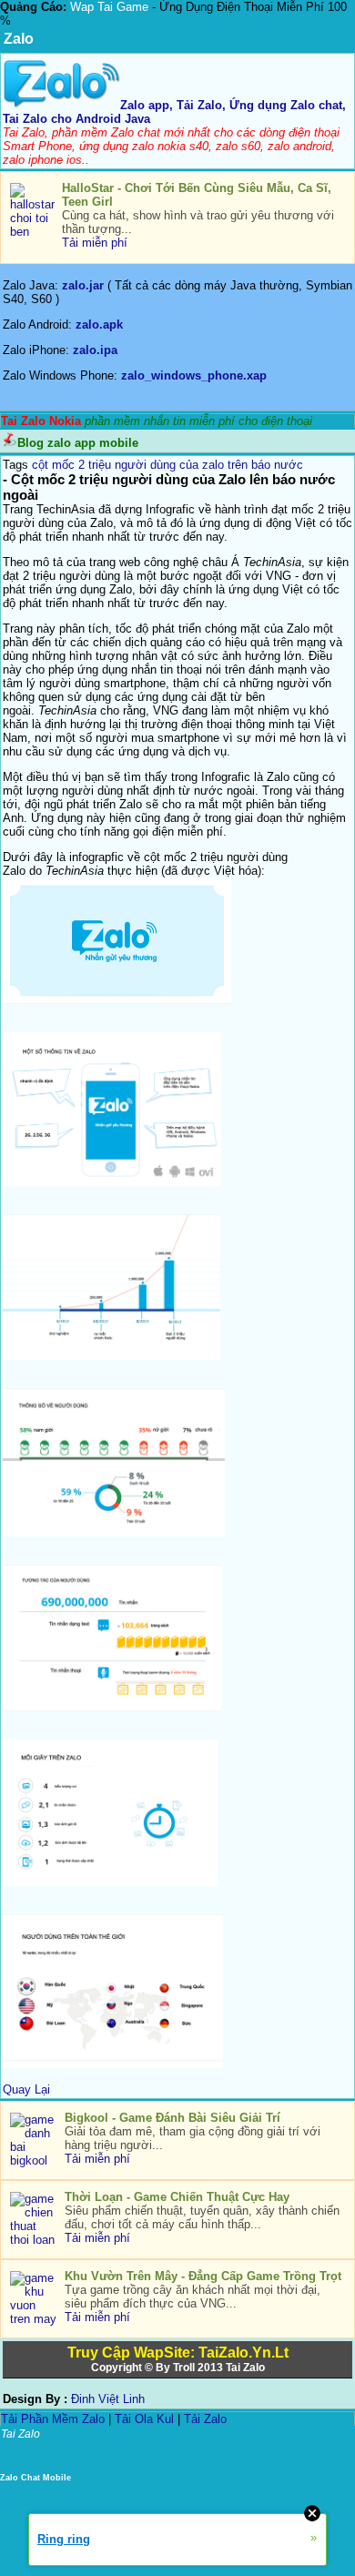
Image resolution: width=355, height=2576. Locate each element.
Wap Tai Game (109, 7)
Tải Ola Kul (144, 2419)
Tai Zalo (245, 2368)
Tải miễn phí (95, 243)
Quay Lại (26, 2089)
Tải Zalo (205, 2419)
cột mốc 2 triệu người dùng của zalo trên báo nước (167, 465)
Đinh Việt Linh (108, 2399)
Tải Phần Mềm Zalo (53, 2419)
